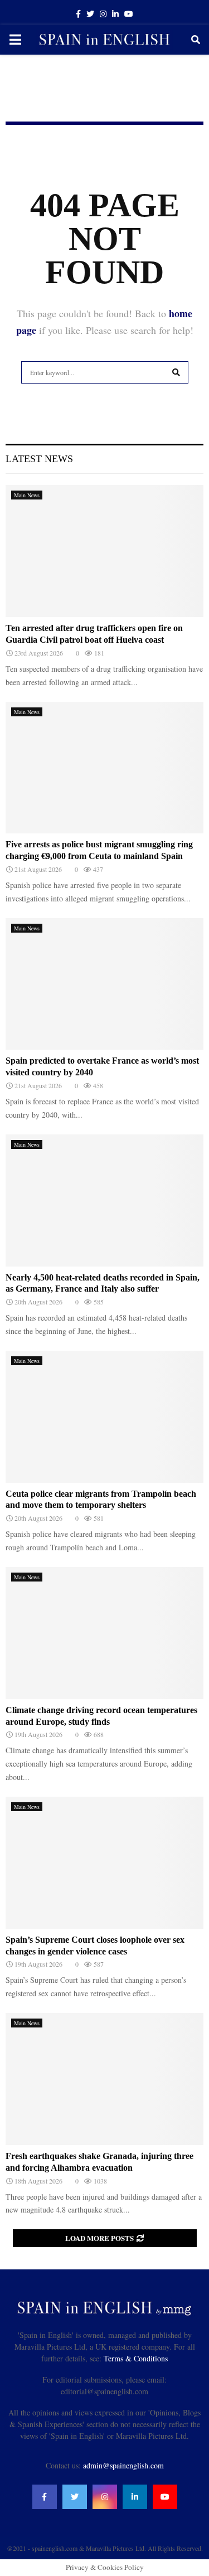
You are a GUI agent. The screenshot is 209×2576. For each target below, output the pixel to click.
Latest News (39, 459)
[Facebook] (45, 2497)
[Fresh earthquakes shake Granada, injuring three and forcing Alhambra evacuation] (104, 2079)
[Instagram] (105, 2497)
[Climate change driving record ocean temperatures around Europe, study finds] (104, 1633)
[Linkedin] (135, 2497)
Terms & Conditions (136, 2358)
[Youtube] (165, 2497)
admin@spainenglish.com (123, 2465)
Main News (27, 495)
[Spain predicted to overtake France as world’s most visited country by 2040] (104, 984)
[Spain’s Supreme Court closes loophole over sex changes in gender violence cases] (104, 1863)
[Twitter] (75, 2497)
